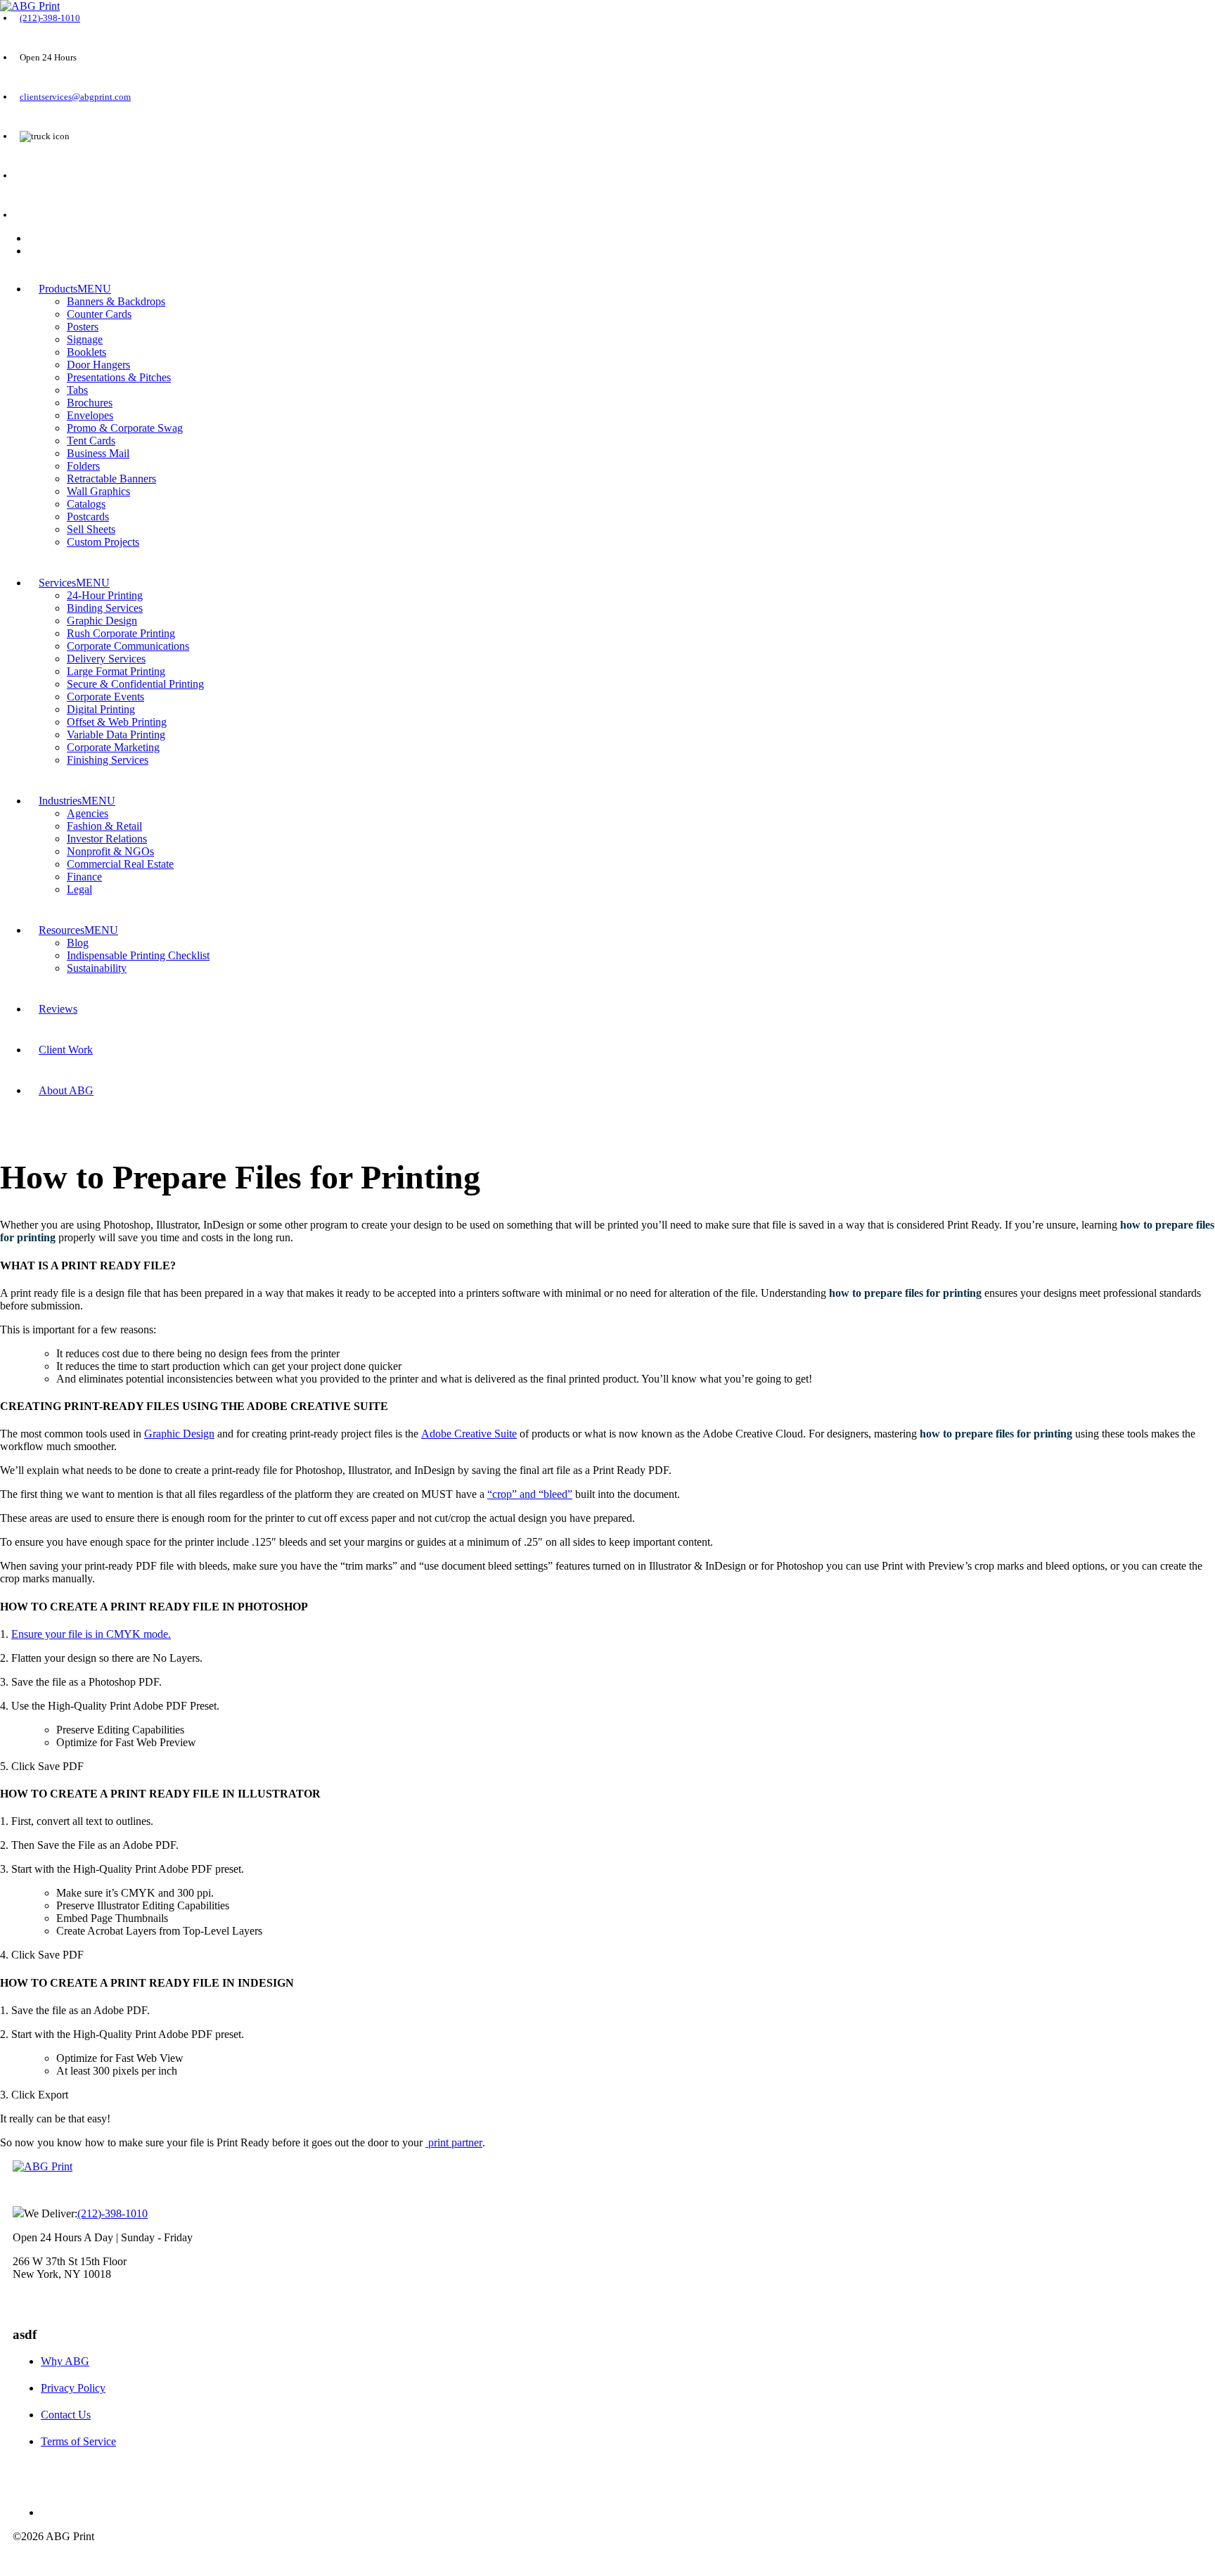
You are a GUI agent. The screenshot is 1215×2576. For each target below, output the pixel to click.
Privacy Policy (73, 2388)
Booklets (86, 352)
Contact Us (66, 2415)
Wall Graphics (98, 491)
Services (57, 583)
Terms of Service (78, 2441)
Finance (84, 877)
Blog (78, 943)
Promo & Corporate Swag (125, 428)
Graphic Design (102, 621)
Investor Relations (107, 839)
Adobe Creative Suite (469, 1434)
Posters (83, 327)
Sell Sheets (91, 529)
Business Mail (98, 453)
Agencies (88, 813)
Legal (79, 889)
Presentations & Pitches (119, 377)
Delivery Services (106, 659)
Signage (85, 339)
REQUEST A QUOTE (60, 176)
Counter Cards (99, 314)
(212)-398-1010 (50, 18)
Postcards (88, 517)
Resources (62, 930)
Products (58, 289)
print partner (454, 2142)
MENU (94, 289)
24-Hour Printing (105, 595)
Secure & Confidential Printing (135, 684)
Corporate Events (105, 697)
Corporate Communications (128, 646)
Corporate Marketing (113, 747)
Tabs (77, 390)
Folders (83, 466)
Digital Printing (101, 709)
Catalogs (86, 504)
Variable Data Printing (116, 735)
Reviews (58, 1009)
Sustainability (97, 968)
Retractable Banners (111, 479)
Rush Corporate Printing (121, 633)
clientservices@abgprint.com (75, 97)
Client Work (66, 1050)
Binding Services (105, 608)
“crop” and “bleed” (530, 1494)
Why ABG (65, 2361)
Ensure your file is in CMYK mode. (91, 1634)
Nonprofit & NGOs (110, 851)
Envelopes (90, 415)
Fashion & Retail (104, 826)
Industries (60, 801)
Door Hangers (98, 365)
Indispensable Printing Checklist (138, 955)
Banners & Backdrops (116, 301)
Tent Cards (91, 441)
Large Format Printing (116, 671)
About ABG (66, 1090)
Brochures (90, 403)
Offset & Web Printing (117, 722)
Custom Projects (103, 542)
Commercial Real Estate (120, 864)
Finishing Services (108, 760)
